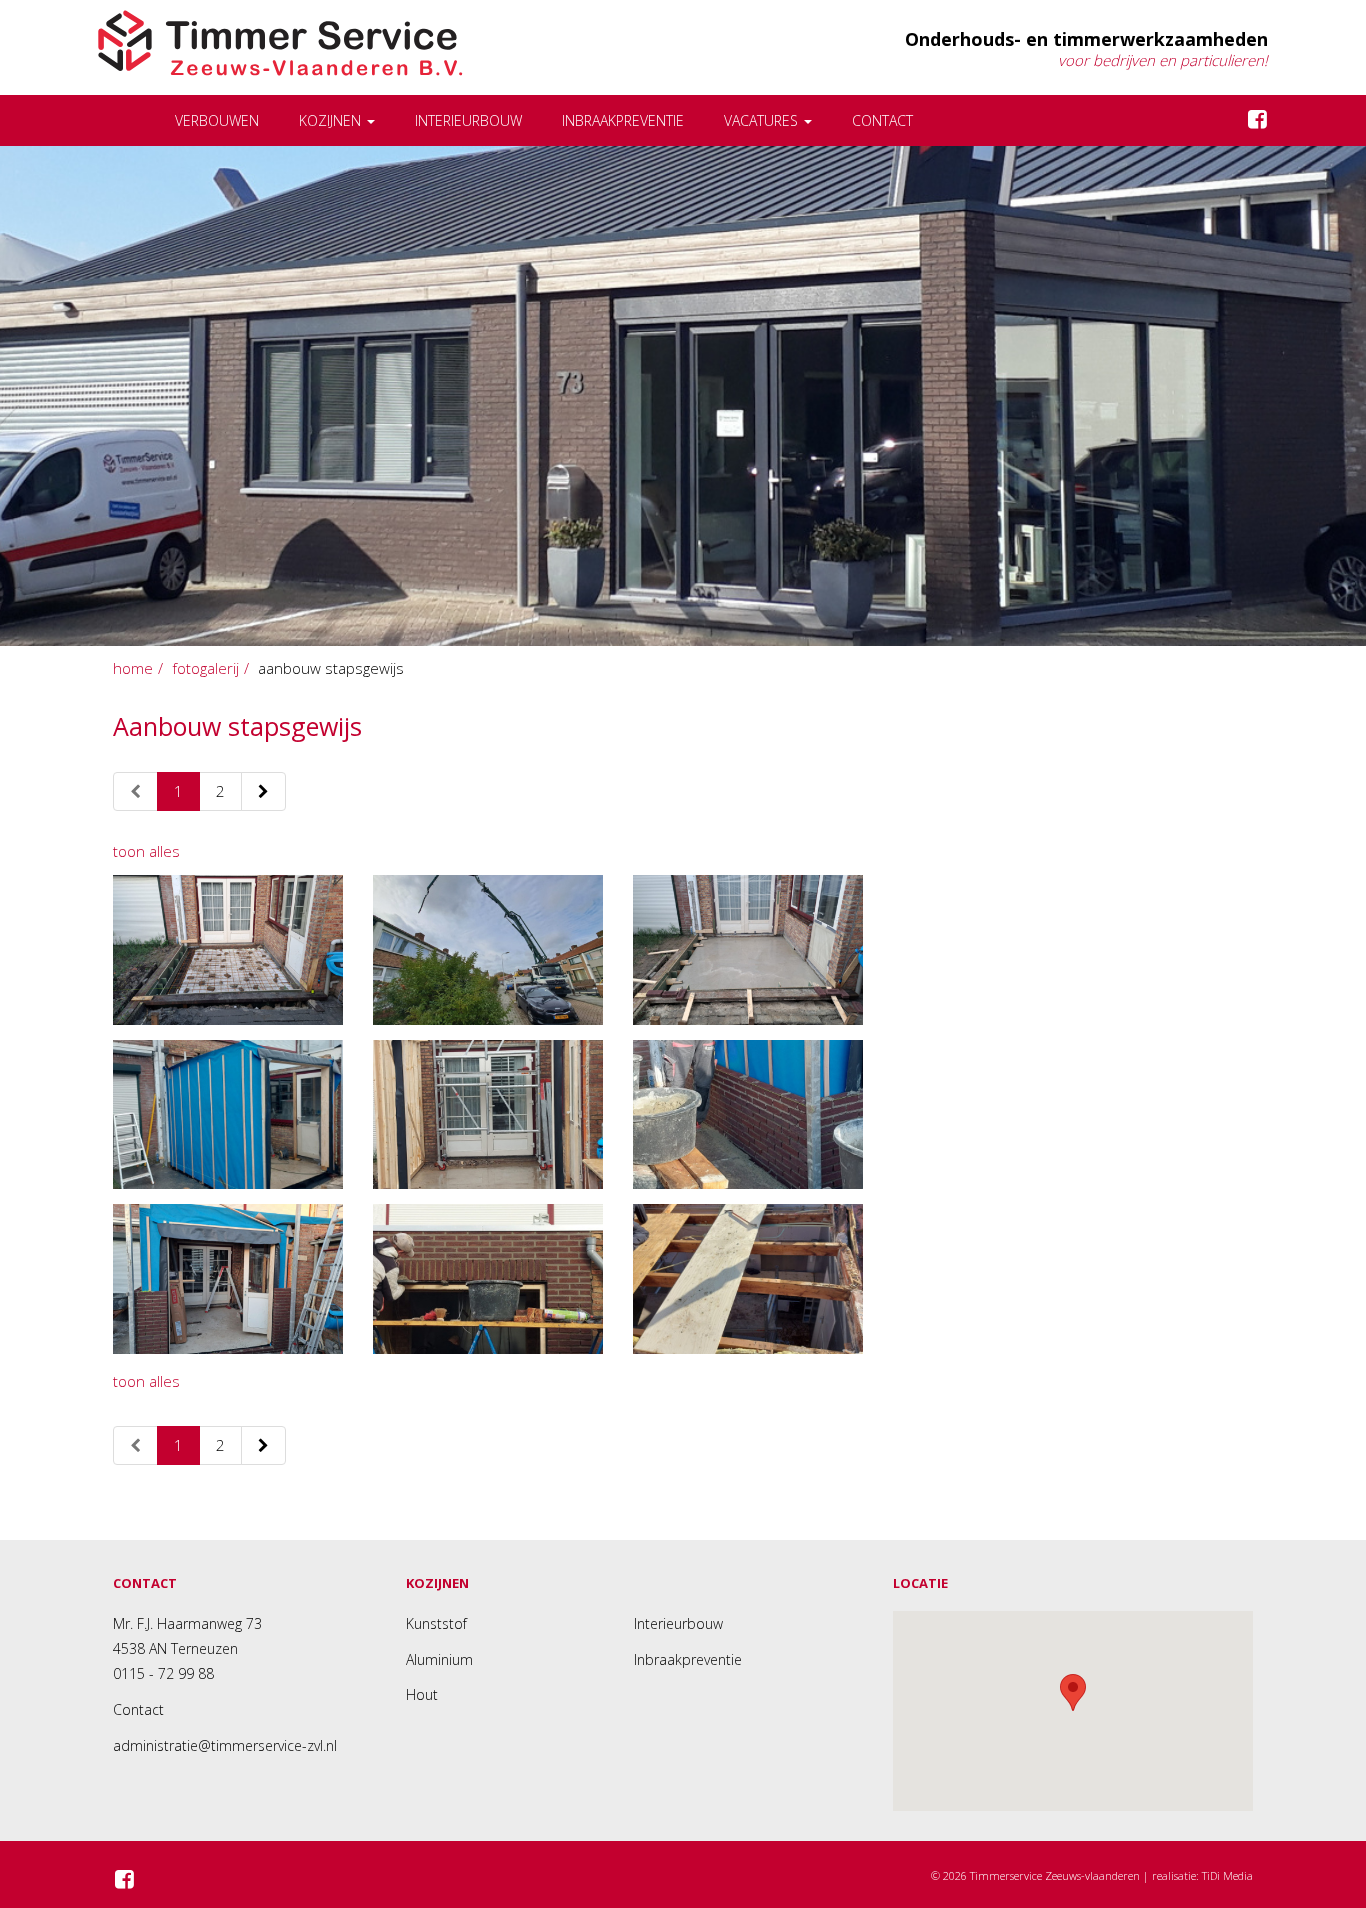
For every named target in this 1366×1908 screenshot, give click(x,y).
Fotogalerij (205, 668)
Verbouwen (217, 120)
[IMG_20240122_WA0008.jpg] (488, 1278)
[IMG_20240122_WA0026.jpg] (488, 949)
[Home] (126, 120)
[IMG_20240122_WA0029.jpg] (228, 949)
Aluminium (439, 1659)
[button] (1073, 1692)
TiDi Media (1227, 1875)
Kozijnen (332, 120)
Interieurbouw (468, 120)
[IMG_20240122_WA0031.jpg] (748, 949)
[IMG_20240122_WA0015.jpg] (488, 1114)
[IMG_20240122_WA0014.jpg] (228, 1114)
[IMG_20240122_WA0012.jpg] (748, 1114)
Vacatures (763, 120)
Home (133, 668)
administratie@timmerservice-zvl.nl (225, 1745)
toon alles (146, 851)
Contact (882, 120)
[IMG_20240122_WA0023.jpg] (748, 1278)
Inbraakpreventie (623, 120)
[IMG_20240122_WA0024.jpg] (228, 1278)
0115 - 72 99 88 (163, 1673)
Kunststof (436, 1623)
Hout (422, 1694)
